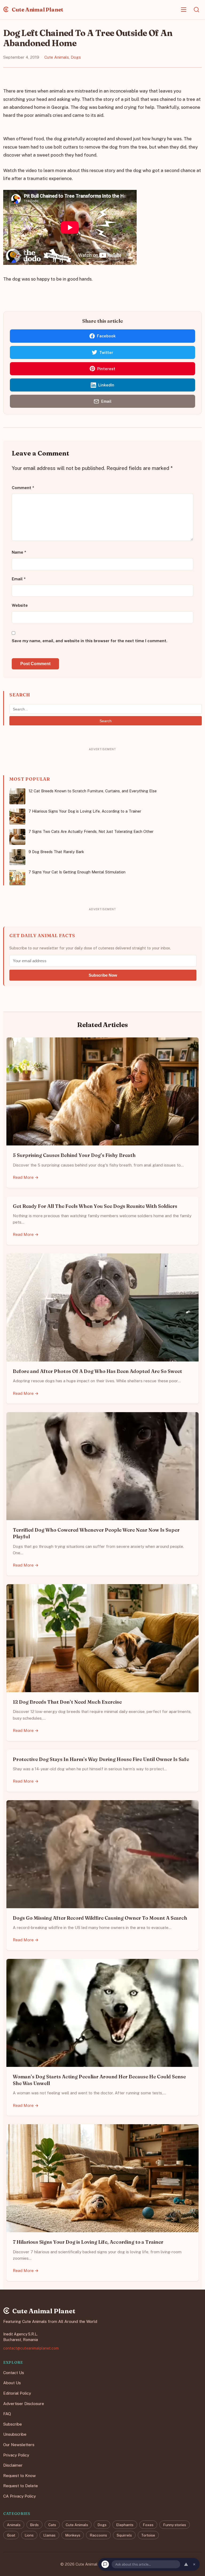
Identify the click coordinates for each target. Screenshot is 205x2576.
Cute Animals (57, 57)
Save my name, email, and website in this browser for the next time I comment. (90, 641)
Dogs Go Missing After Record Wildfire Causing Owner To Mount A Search (100, 1918)
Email (19, 579)
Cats (52, 2525)
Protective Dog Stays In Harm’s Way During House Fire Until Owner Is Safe (101, 1759)
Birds (34, 2525)
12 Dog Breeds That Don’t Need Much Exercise (67, 1702)
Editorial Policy (17, 2393)
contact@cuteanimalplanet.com (31, 2348)
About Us (12, 2383)
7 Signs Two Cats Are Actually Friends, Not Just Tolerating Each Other (91, 831)
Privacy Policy (16, 2455)
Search (106, 721)
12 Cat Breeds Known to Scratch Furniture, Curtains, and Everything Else (93, 791)
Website (20, 606)
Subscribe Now (103, 975)
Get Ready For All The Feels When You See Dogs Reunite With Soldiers (95, 1206)
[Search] (196, 10)
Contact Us (14, 2373)
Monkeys (73, 2535)
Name (19, 552)
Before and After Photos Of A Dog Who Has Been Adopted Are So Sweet (97, 1371)
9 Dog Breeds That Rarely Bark (56, 852)
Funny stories (175, 2525)
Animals (14, 2525)
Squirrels (124, 2535)
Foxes (148, 2525)
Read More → (26, 1177)
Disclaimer (13, 2465)
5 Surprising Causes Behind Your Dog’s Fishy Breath (74, 1155)
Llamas (49, 2535)
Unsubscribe (15, 2434)
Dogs (76, 57)
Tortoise (148, 2535)
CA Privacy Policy (19, 2496)
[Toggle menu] (184, 10)
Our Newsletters (19, 2445)
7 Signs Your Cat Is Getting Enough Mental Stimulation (77, 872)
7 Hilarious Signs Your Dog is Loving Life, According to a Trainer (85, 811)
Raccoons (98, 2535)
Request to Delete (21, 2486)
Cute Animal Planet (37, 9)
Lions (29, 2535)
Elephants (125, 2525)
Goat (11, 2535)
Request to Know (19, 2476)
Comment (23, 488)
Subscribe (13, 2424)
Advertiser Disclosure (24, 2403)
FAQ (7, 2414)
